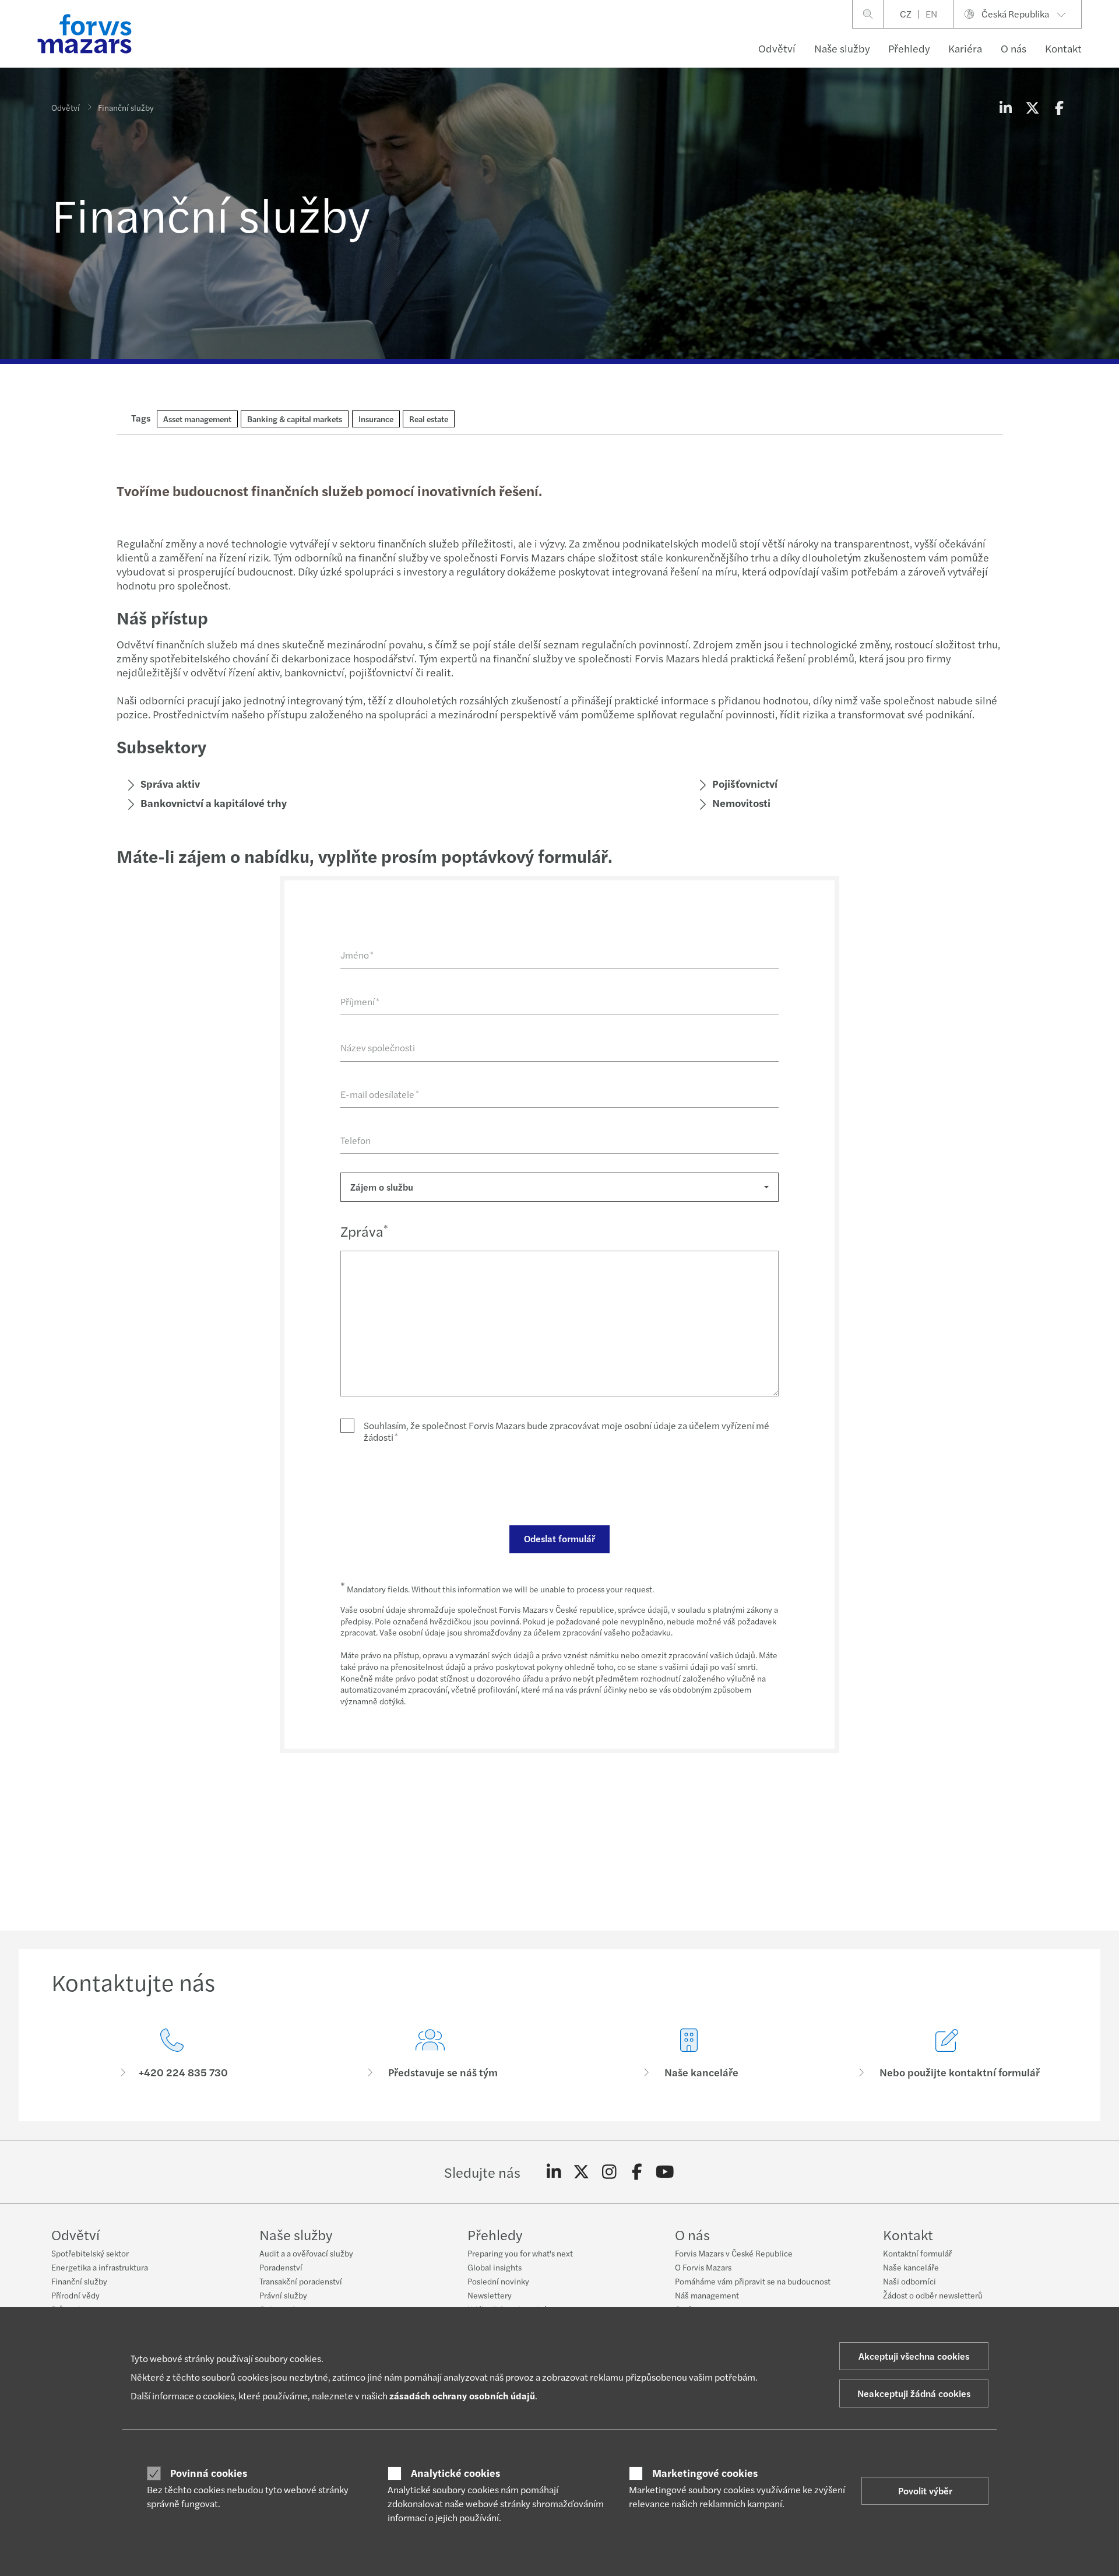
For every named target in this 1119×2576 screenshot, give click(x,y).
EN (931, 14)
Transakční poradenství (301, 2281)
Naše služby (842, 48)
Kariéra (965, 48)
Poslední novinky (498, 2281)
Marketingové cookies (705, 2473)
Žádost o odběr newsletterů (933, 2295)
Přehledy (909, 48)
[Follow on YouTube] (665, 2172)
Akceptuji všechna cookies (914, 2356)
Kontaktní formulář (917, 2253)
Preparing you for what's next (520, 2253)
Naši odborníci (909, 2281)
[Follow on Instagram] (609, 2172)
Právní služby (283, 2295)
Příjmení (360, 1001)
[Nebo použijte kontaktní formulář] (948, 2054)
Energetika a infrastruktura (100, 2267)
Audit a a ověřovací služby (306, 2253)
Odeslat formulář (559, 1538)
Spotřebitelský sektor (90, 2253)
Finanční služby (79, 2281)
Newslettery (490, 2295)
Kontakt (1063, 48)
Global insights (495, 2267)
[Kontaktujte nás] (172, 2054)
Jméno (357, 955)
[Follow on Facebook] (637, 2172)
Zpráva (364, 1231)
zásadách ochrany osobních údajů (462, 2396)
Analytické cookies (455, 2473)
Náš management (707, 2295)
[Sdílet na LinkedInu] (1005, 107)
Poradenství (281, 2267)
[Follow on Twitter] (581, 2172)
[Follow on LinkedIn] (554, 2172)
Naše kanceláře (911, 2267)
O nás (1014, 48)
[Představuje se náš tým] (431, 2054)
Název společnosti (378, 1047)
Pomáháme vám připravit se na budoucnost (753, 2281)
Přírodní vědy (75, 2295)
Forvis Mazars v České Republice (734, 2253)
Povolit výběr (925, 2491)
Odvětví (777, 48)
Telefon (356, 1140)
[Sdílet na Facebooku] (1059, 107)
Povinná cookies (209, 2473)
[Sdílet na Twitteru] (1032, 107)
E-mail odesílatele (380, 1094)
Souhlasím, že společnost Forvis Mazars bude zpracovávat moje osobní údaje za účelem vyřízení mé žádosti (566, 1431)
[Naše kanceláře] (689, 2054)
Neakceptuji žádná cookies (914, 2393)
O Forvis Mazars (703, 2267)
